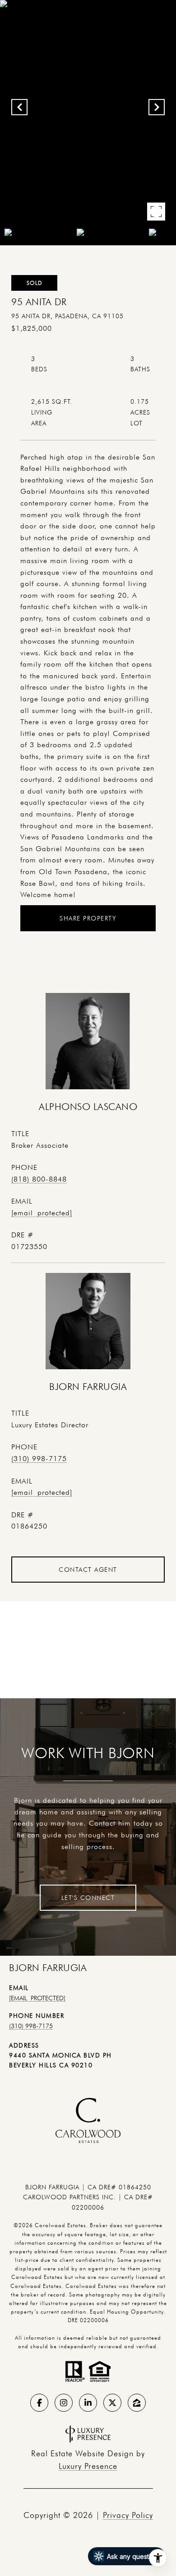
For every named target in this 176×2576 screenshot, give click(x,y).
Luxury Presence (88, 2466)
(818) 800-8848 (39, 1179)
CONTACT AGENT (88, 1570)
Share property (88, 918)
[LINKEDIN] (88, 2403)
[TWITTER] (112, 2403)
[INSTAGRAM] (64, 2403)
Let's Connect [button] (88, 1898)
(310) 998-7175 (39, 1459)
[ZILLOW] (137, 2403)
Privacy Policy (128, 2515)
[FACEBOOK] (39, 2403)
